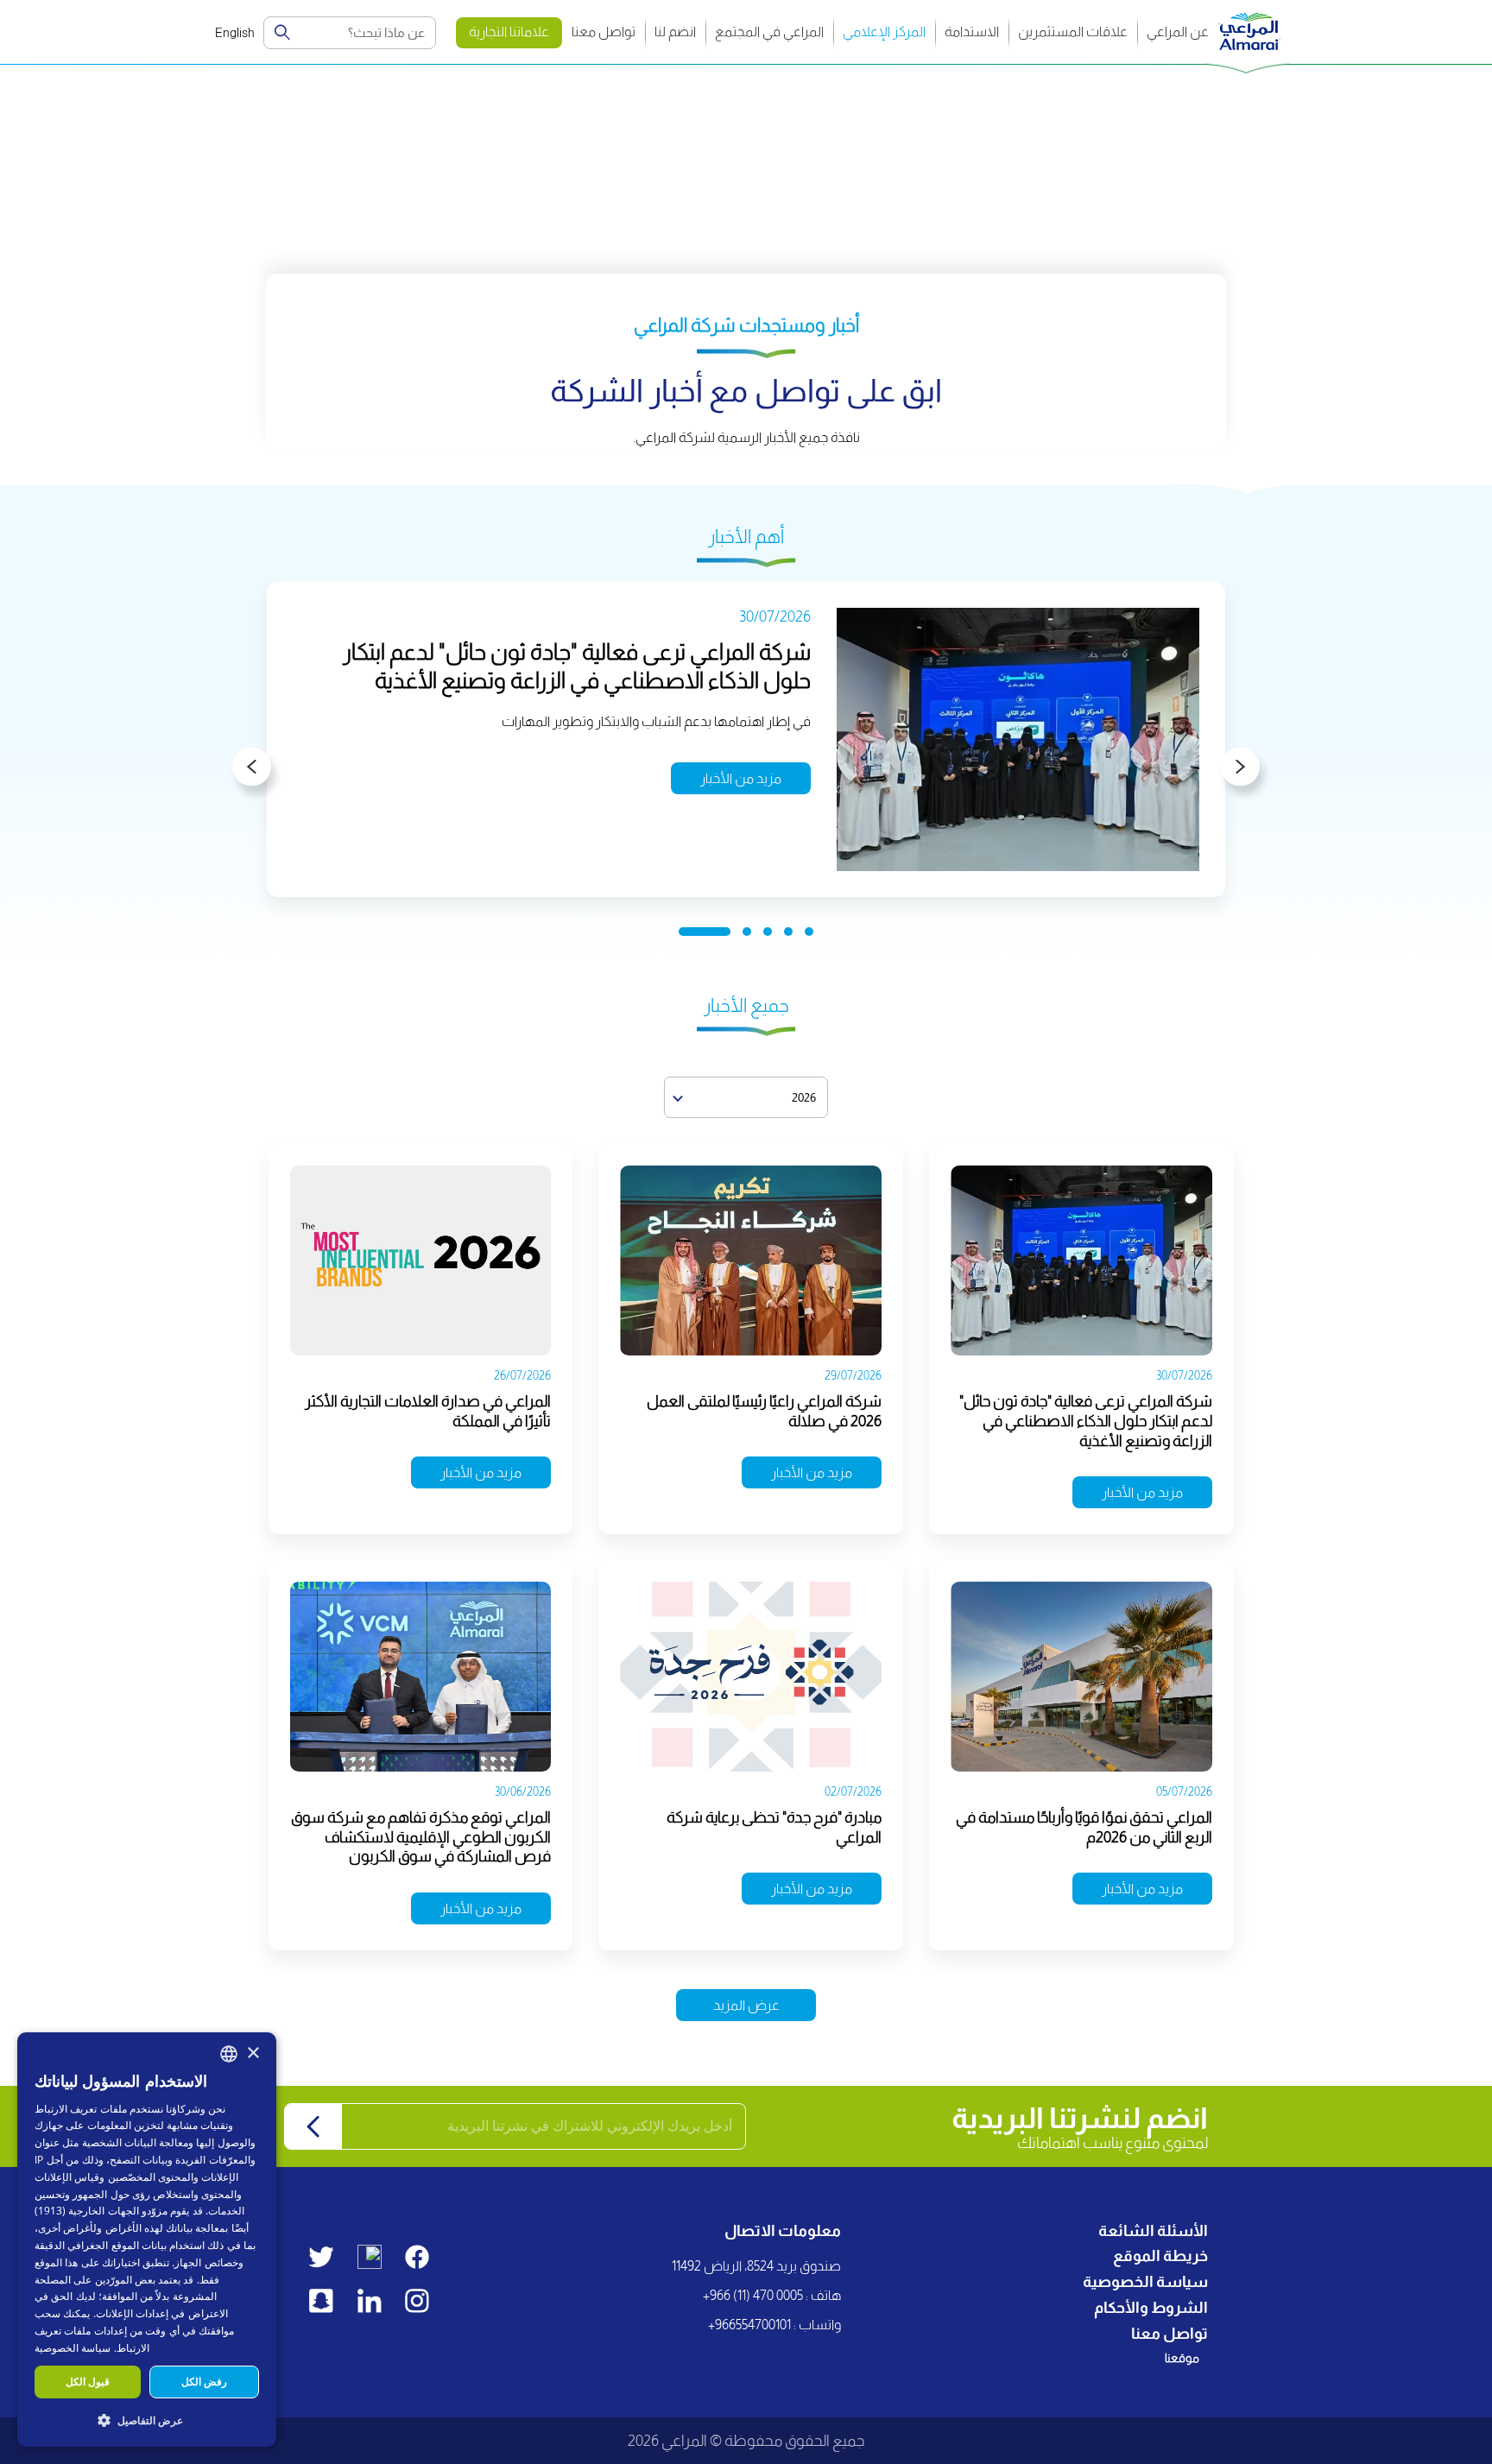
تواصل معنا (604, 32)
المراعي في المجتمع (769, 32)
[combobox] (229, 2054)
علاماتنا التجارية (509, 32)
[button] (147, 2420)
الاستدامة (972, 32)
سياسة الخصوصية (1145, 2282)
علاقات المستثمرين (1073, 32)
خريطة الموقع (1160, 2256)
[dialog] (147, 2240)
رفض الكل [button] (204, 2382)
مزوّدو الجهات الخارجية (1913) (101, 2211)
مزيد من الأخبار (741, 778)
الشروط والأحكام (1151, 2308)
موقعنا (1182, 2358)
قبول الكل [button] (88, 2382)
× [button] (253, 2053)
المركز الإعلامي (884, 32)
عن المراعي (1178, 32)
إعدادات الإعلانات (132, 2313)
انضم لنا (675, 32)
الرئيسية (1259, 82)
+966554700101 (749, 2325)
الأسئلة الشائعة (1153, 2231)
